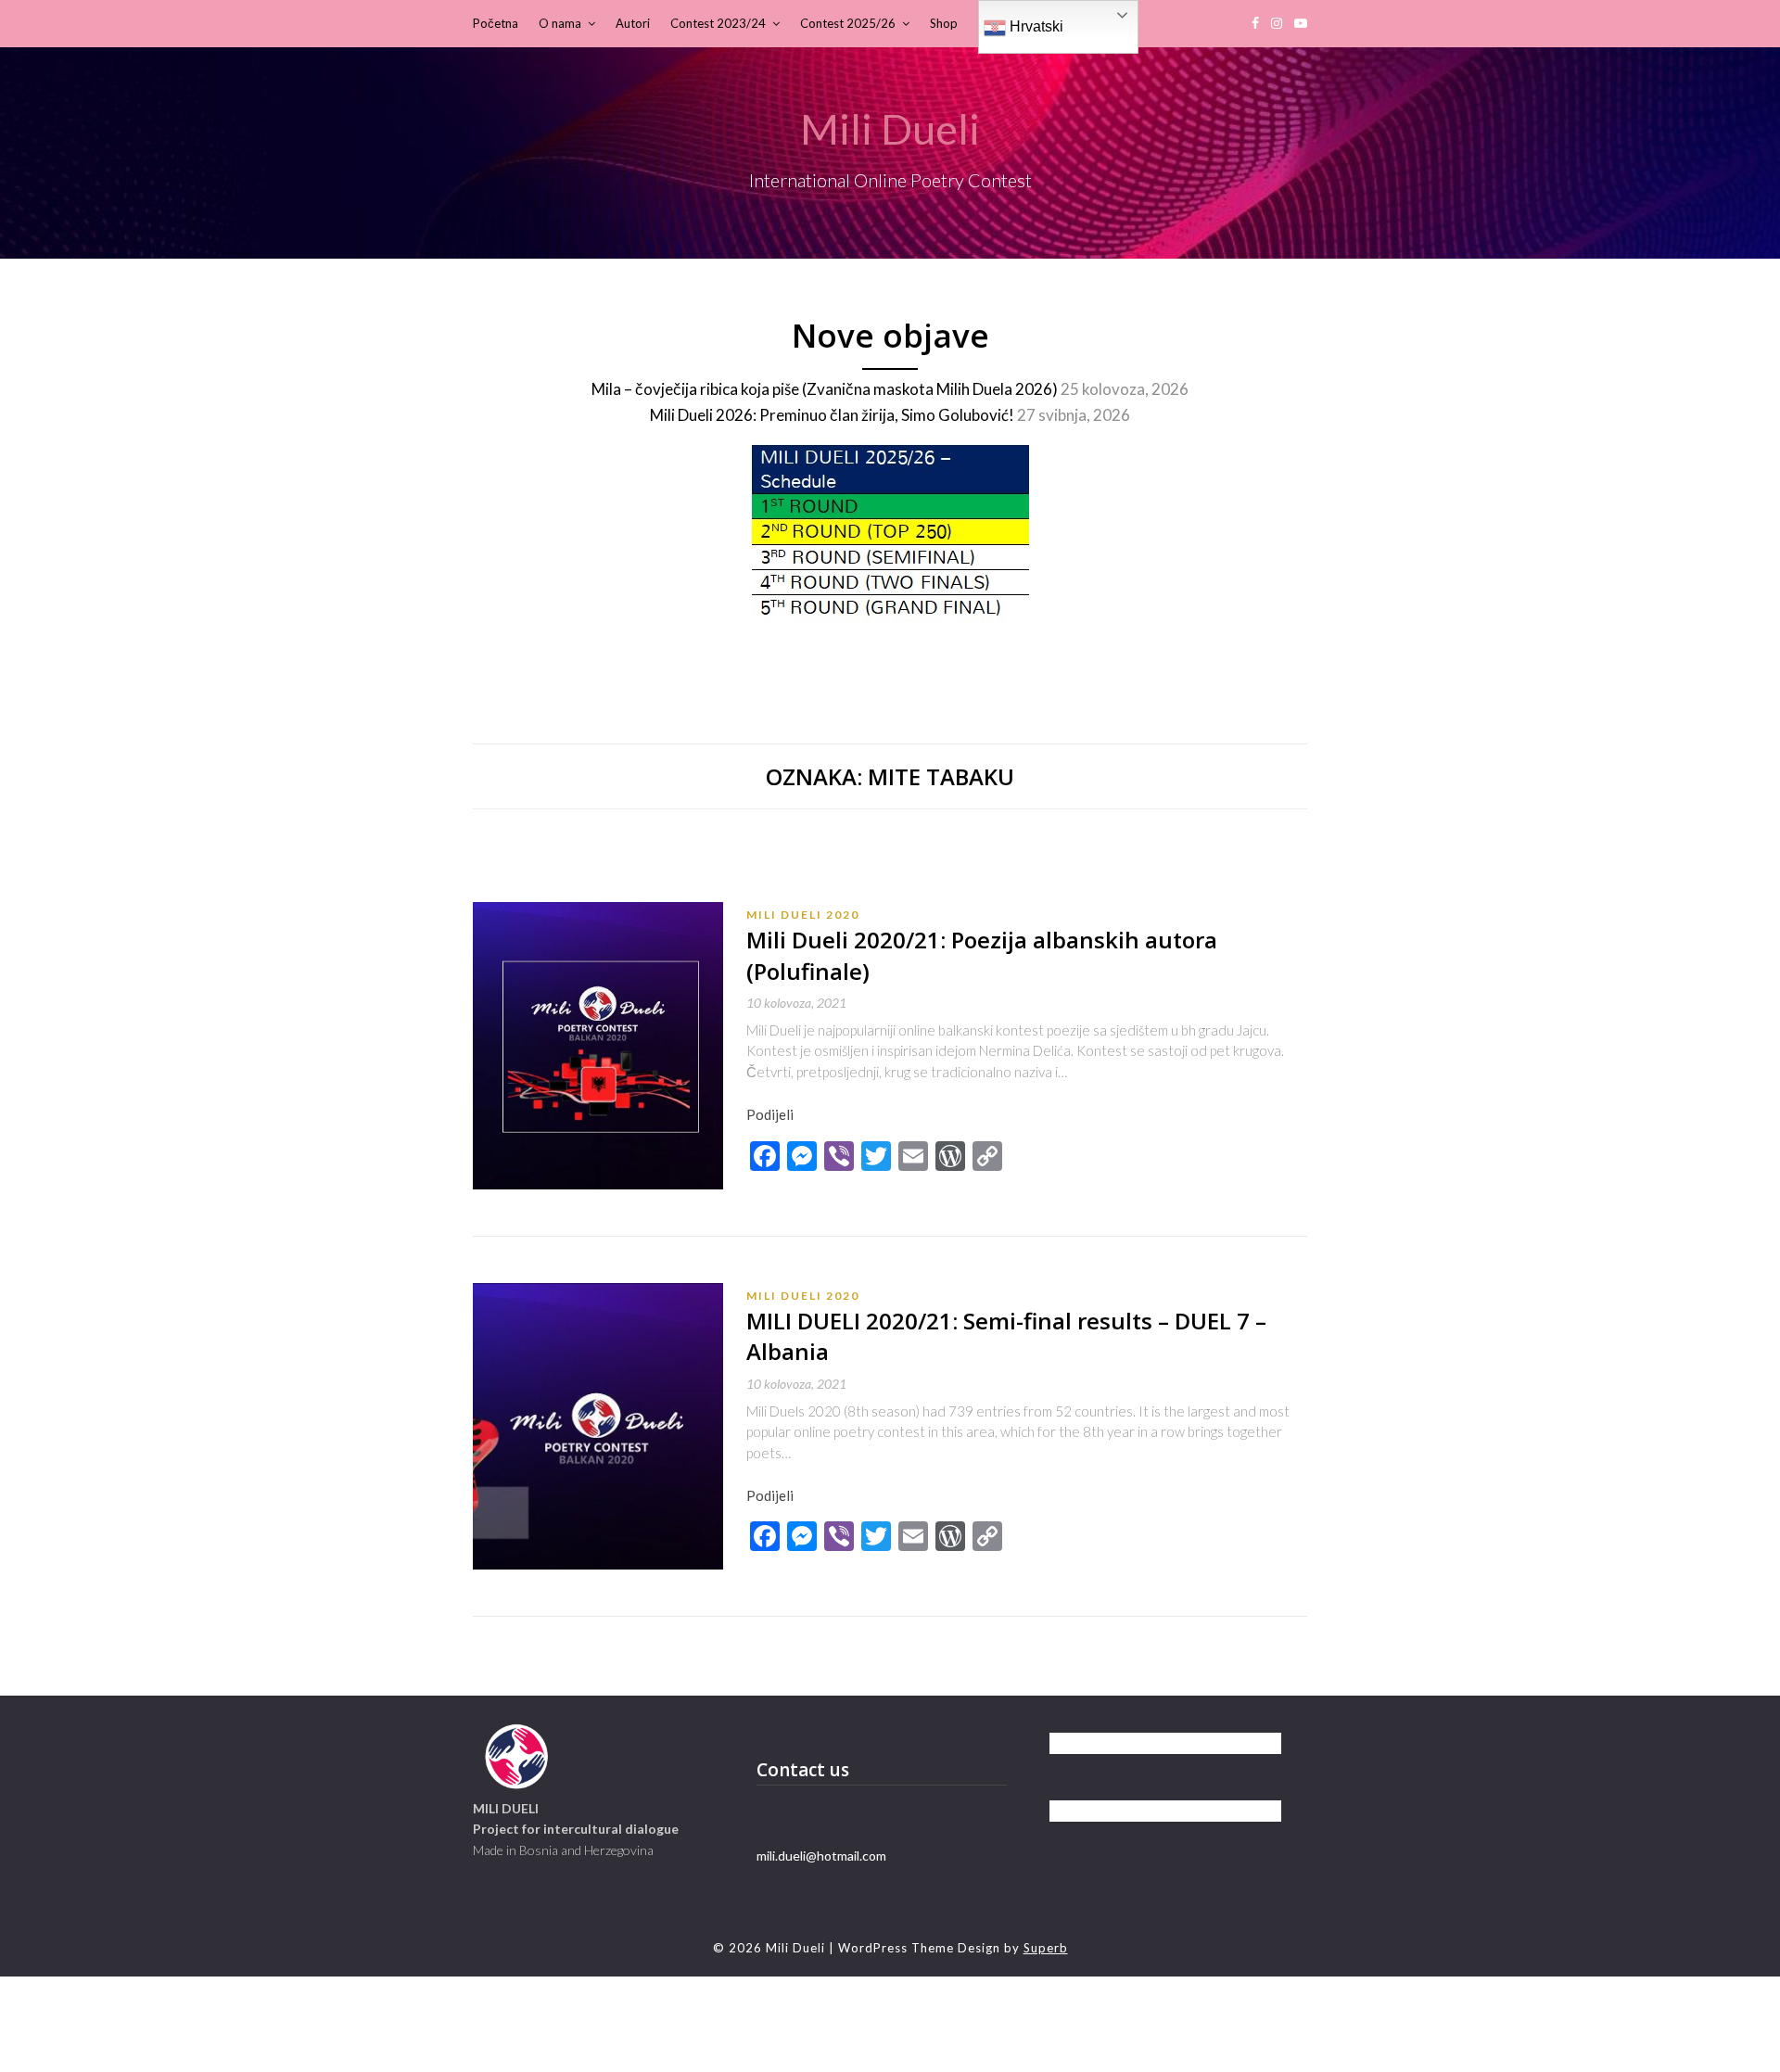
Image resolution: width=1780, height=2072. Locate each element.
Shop (944, 23)
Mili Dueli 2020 (803, 915)
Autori (633, 23)
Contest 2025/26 (848, 23)
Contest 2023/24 (718, 23)
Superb (1046, 1948)
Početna (496, 23)
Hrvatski (1035, 26)
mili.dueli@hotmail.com (821, 1856)
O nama (560, 23)
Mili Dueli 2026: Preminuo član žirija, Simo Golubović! (832, 415)
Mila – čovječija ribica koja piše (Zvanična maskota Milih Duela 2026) (825, 389)
